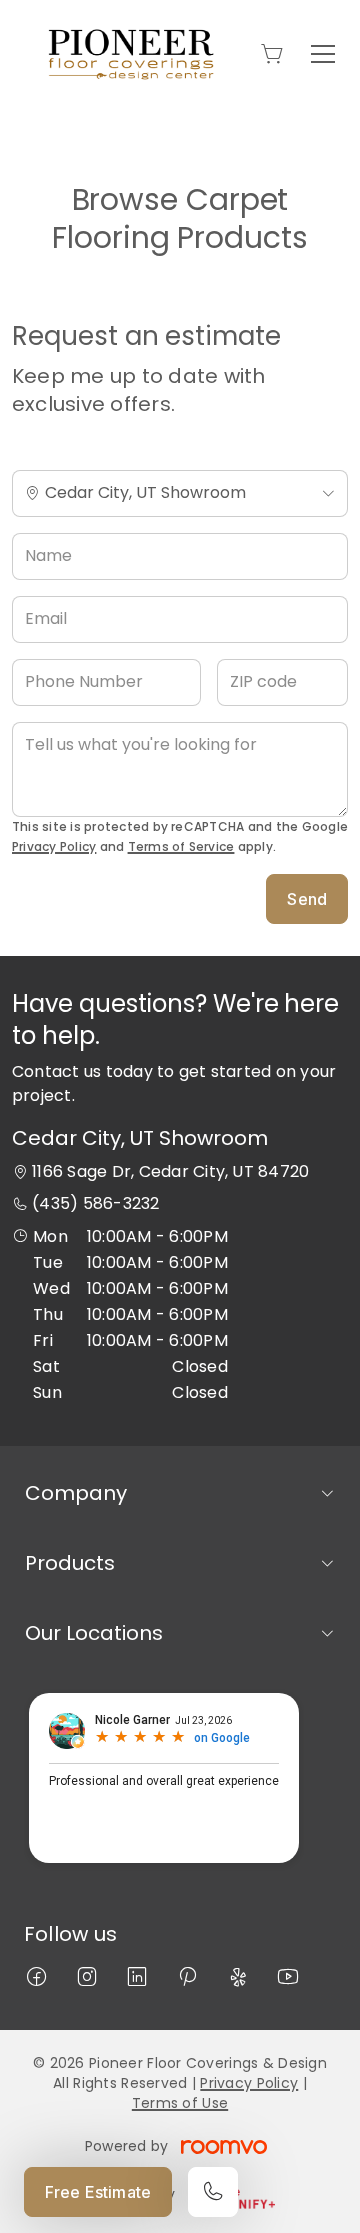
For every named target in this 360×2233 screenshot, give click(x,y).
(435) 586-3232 (95, 1203)
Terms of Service (181, 846)
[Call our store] (213, 2192)
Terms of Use (180, 2103)
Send (307, 899)
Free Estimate (98, 2192)
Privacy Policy (54, 846)
